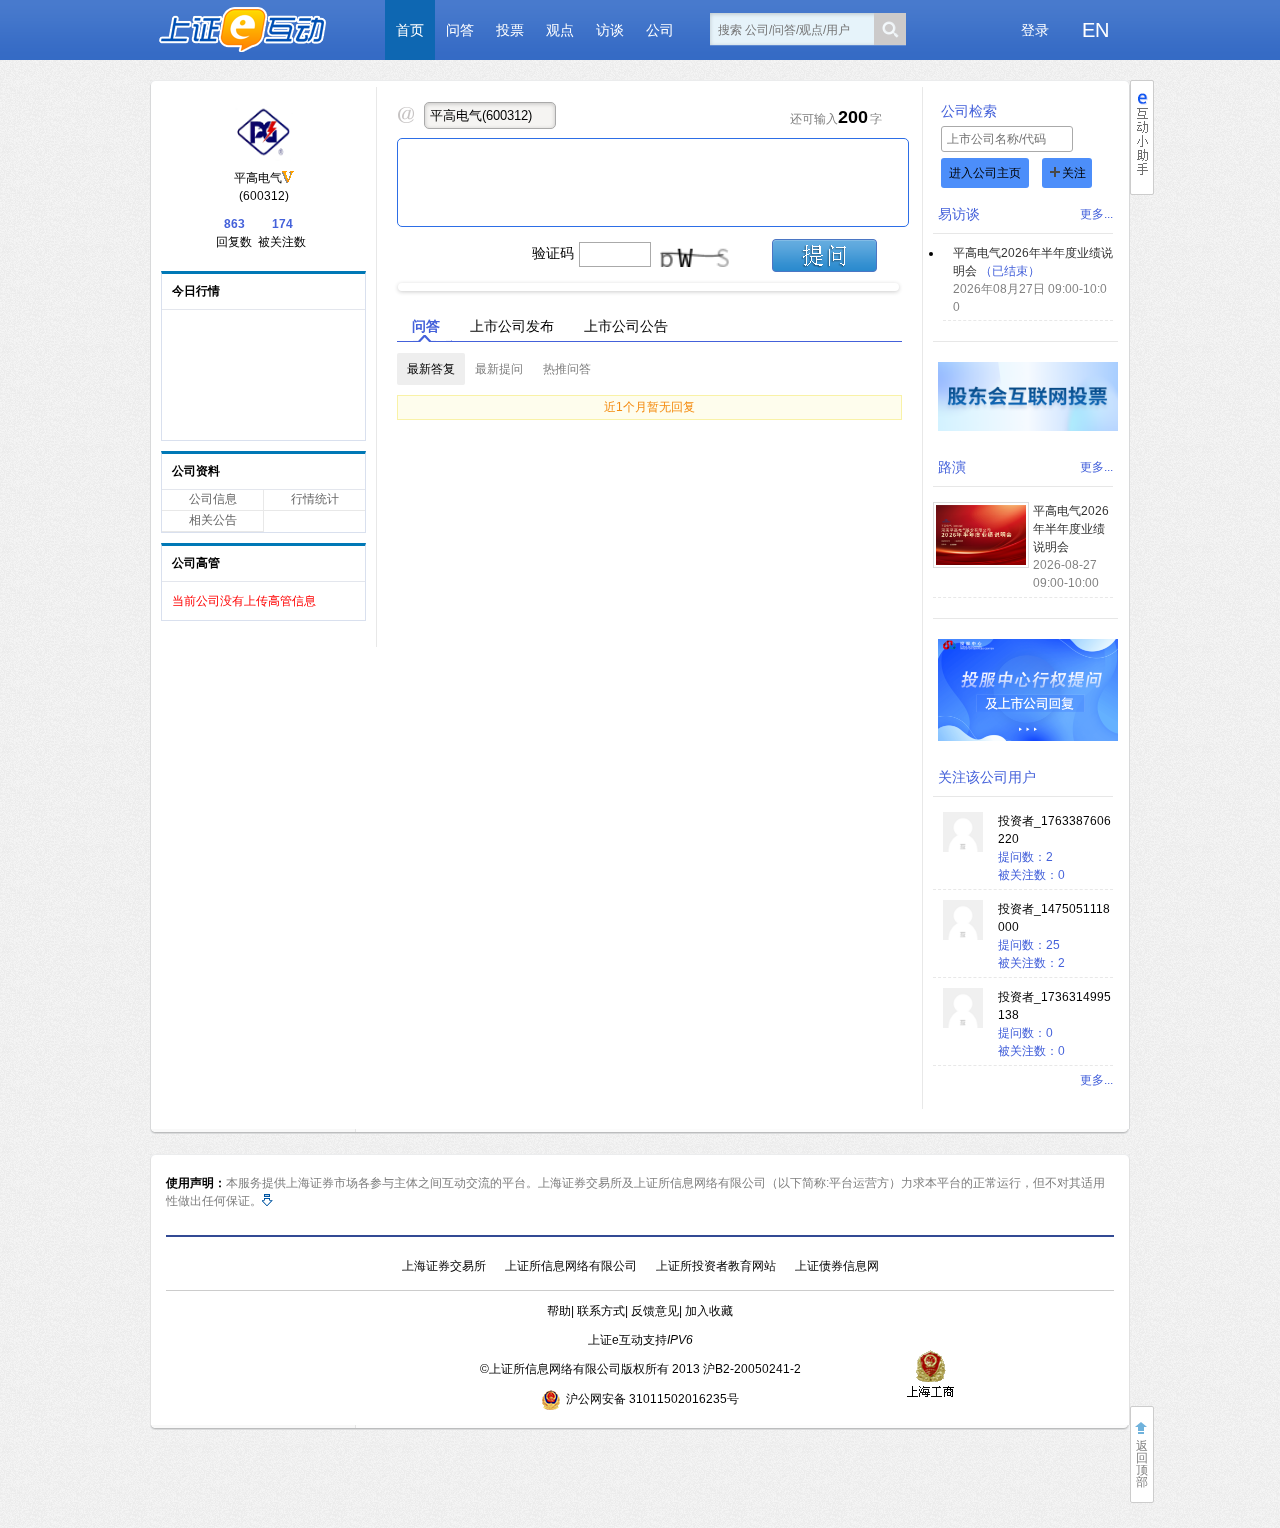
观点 (560, 30)
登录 (1035, 30)
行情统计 (315, 499)
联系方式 (601, 1311)
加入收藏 (709, 1311)
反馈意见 (655, 1311)
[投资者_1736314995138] (963, 1024)
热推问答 (567, 369)
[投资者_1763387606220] (963, 848)
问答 (460, 30)
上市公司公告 (626, 326)
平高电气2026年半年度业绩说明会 (1071, 529)
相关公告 (213, 520)
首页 (410, 30)
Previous (381, 282)
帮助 (559, 1311)
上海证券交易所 (444, 1266)
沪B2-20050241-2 (752, 1369)
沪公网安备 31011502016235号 (652, 1399)
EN (1095, 30)
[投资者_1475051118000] (963, 936)
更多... (1096, 214)
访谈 (610, 30)
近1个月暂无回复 (649, 407)
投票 (510, 30)
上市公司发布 (512, 326)
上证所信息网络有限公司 (571, 1266)
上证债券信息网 (837, 1266)
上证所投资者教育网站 (716, 1266)
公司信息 (213, 499)
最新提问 (499, 369)
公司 (660, 30)
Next (916, 282)
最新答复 (431, 369)
